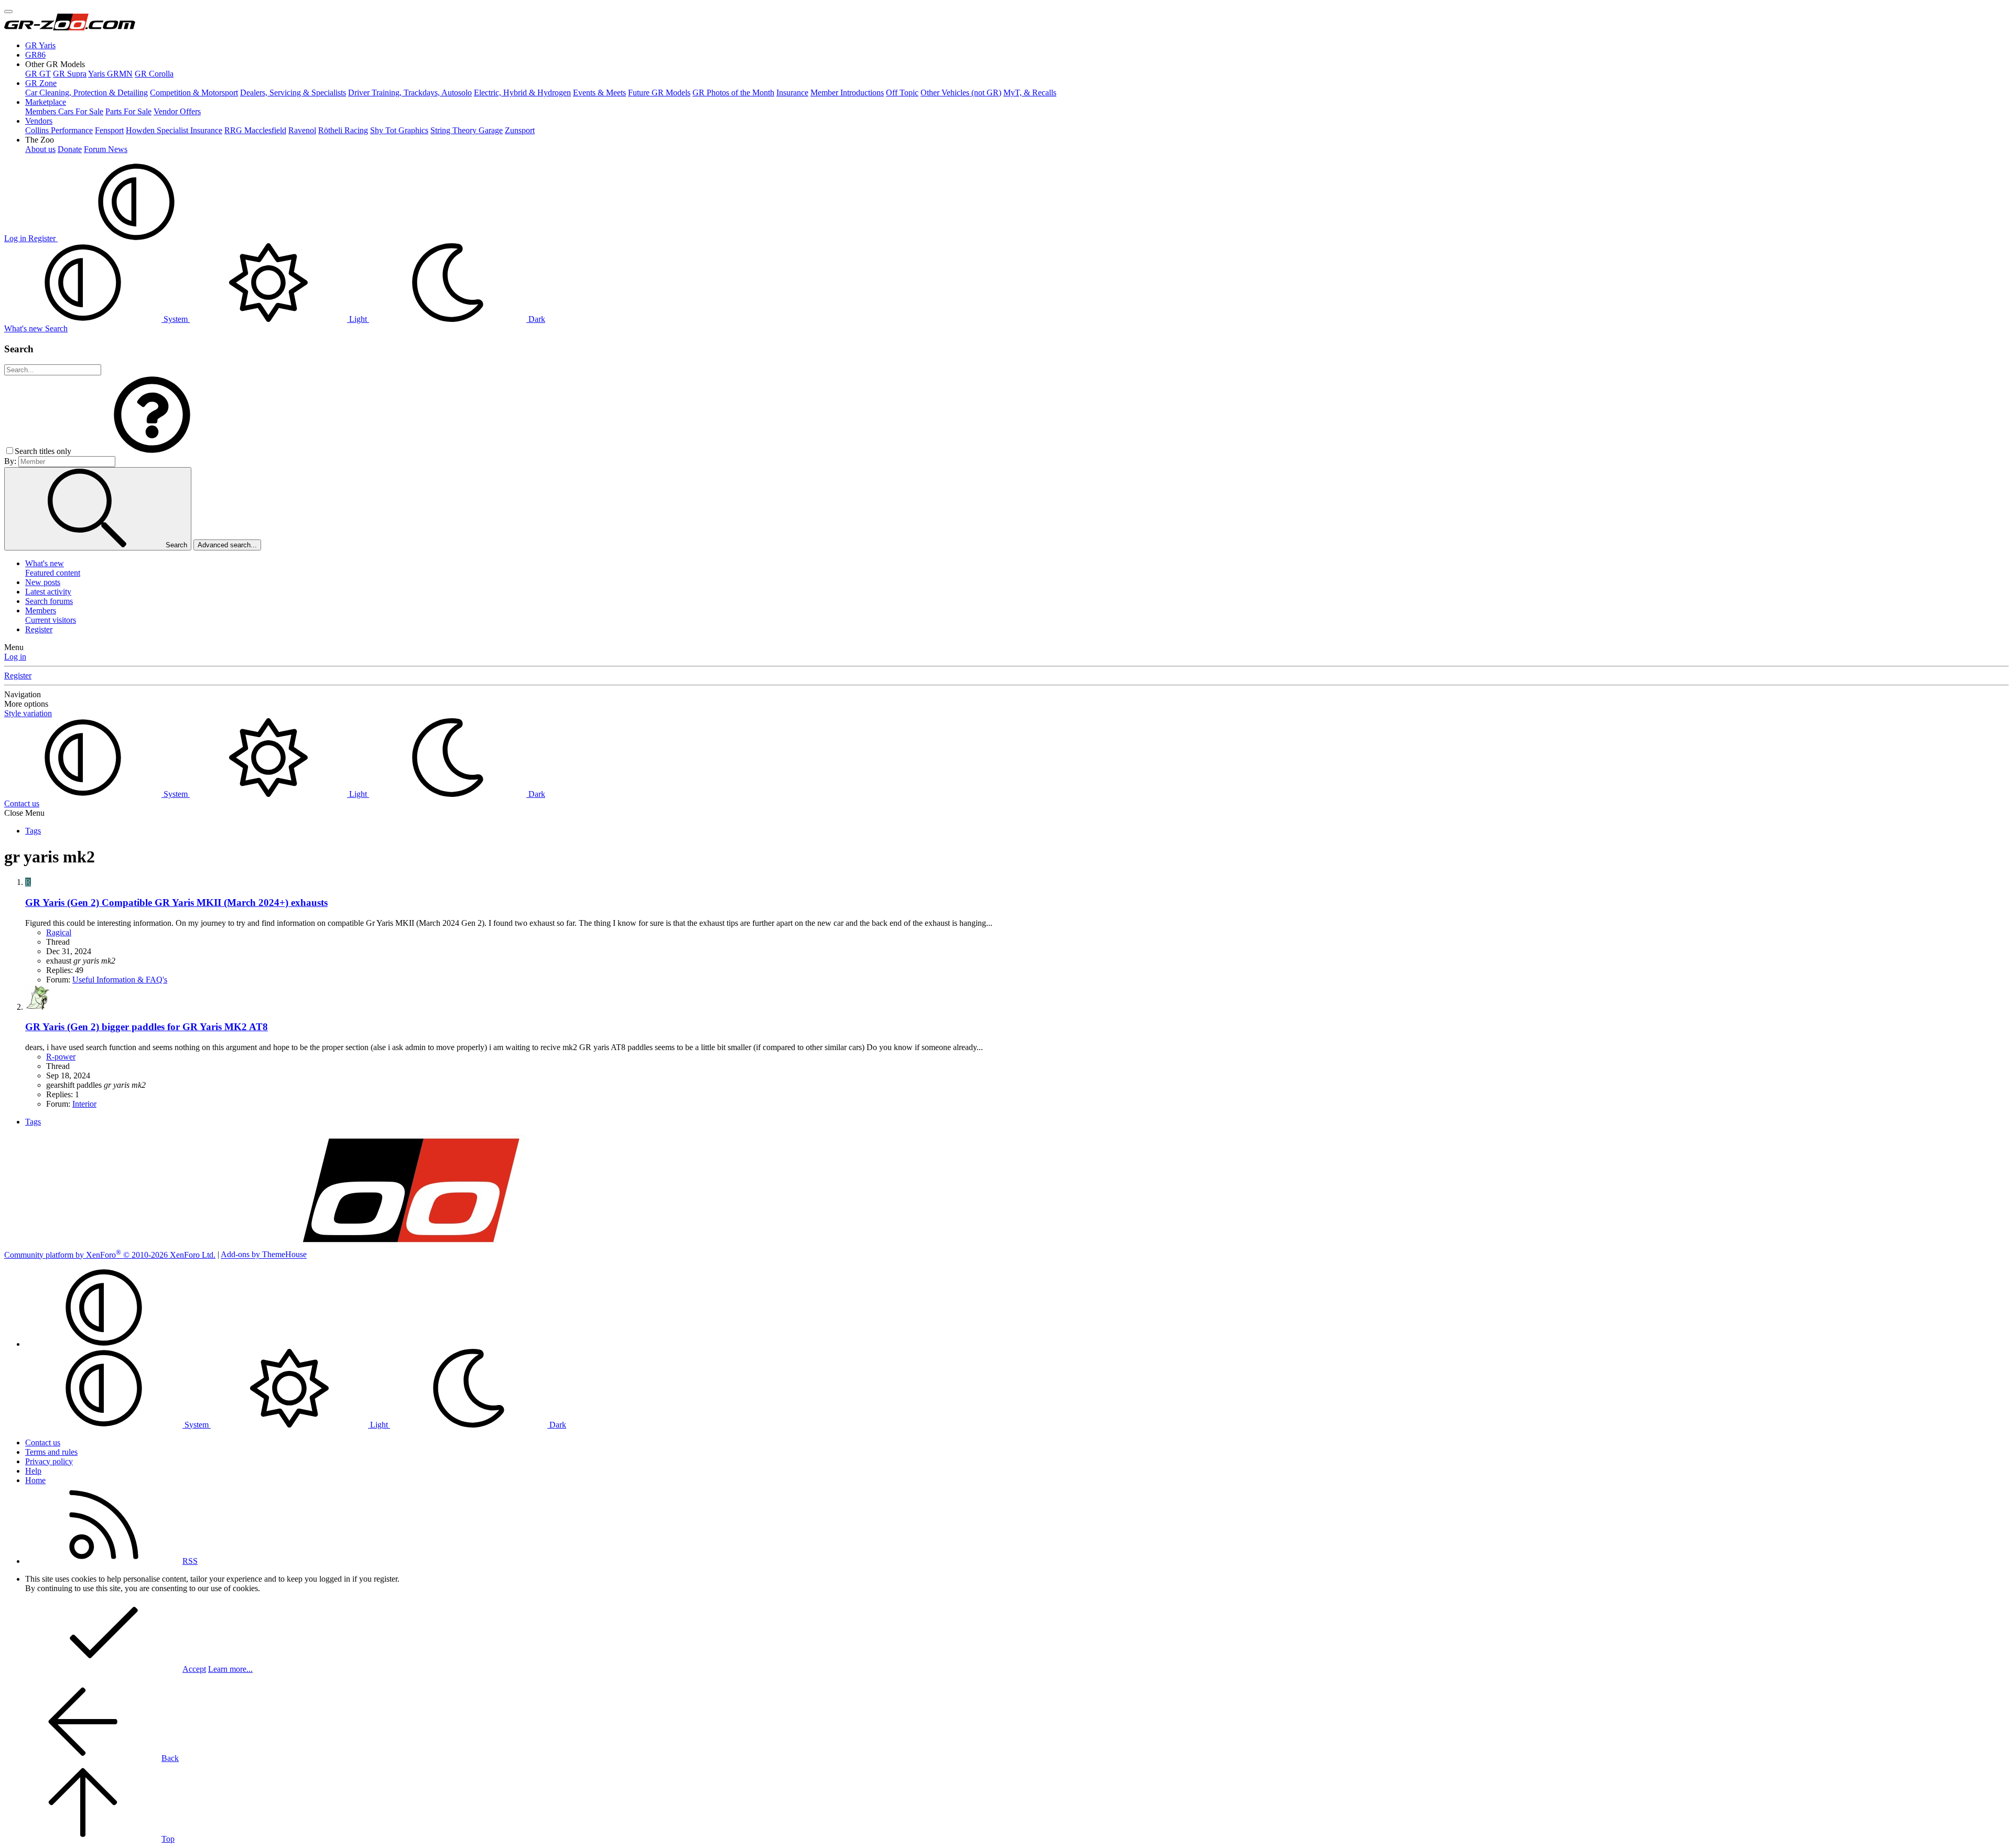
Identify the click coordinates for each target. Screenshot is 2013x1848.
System (176, 319)
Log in (15, 657)
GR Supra (70, 74)
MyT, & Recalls (1030, 93)
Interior (84, 1104)
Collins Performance (59, 130)
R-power (61, 1057)
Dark (536, 319)
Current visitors (51, 620)
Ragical (59, 932)
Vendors (39, 121)
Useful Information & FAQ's (120, 980)
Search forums (49, 601)
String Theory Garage (467, 130)
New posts (43, 582)
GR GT (38, 74)
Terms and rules (51, 1452)
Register (39, 629)
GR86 (35, 55)
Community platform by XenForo (110, 1255)
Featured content (53, 573)
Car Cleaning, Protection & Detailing (86, 93)
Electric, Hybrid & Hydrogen (522, 93)
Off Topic (902, 93)
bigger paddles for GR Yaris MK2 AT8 (147, 1027)
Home (35, 1480)
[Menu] (8, 12)
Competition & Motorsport (194, 93)
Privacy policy (49, 1461)
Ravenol (302, 130)
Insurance (792, 93)
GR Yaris (40, 45)
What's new (45, 563)
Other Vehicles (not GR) (961, 93)
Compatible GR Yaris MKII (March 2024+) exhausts (176, 903)
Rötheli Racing (343, 130)
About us (40, 149)
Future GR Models (659, 93)
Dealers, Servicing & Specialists (293, 93)
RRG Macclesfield (255, 130)
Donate (70, 149)
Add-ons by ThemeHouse (264, 1255)
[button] (55, 64)
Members (41, 610)
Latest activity (48, 592)
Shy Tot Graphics (399, 130)
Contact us (22, 803)
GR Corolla (154, 74)
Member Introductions (847, 93)
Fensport (109, 130)
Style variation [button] (28, 713)
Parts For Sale (128, 111)
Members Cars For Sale (64, 111)
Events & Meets (599, 93)
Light (358, 319)
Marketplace (46, 102)
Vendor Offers (177, 111)
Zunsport (520, 130)
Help (33, 1471)
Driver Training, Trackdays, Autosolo (410, 93)
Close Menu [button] (24, 813)
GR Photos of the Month (733, 93)
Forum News (106, 149)
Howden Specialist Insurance (174, 130)
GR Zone (41, 83)
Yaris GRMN (110, 74)
